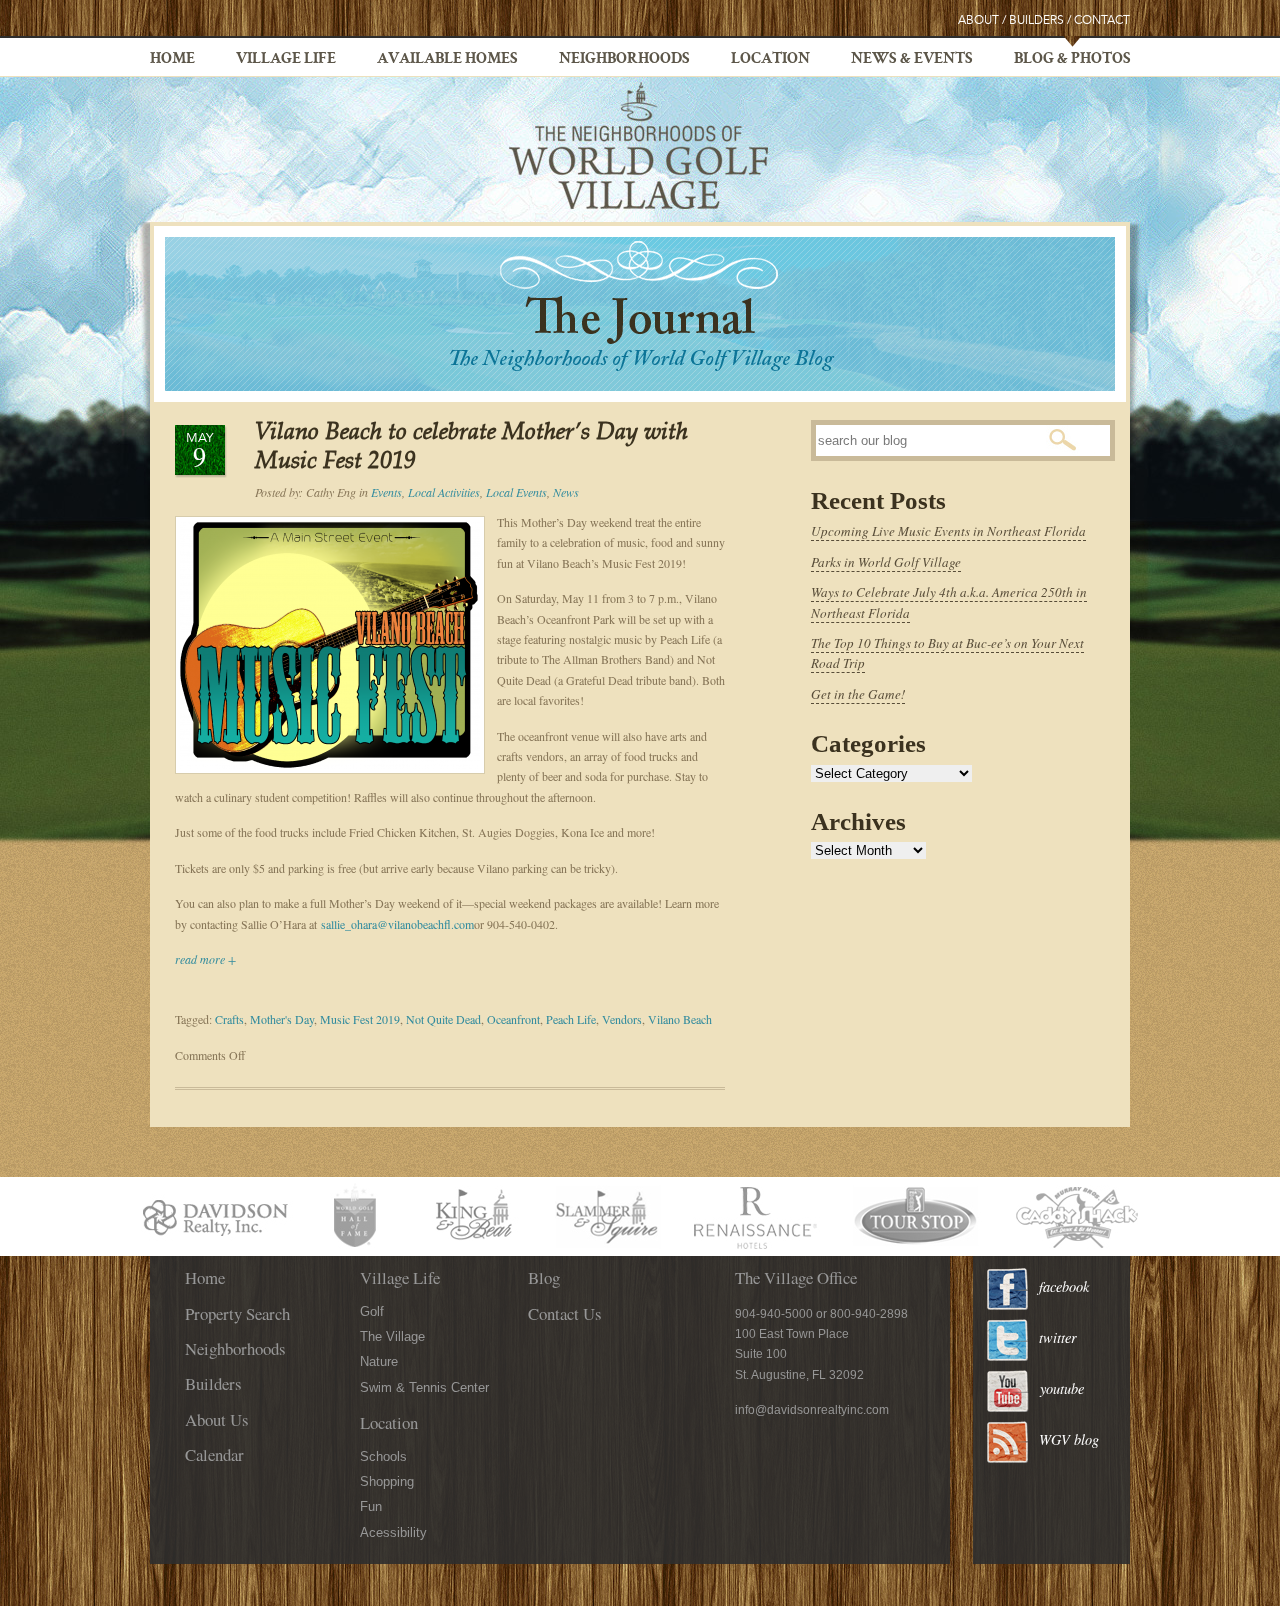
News (566, 492)
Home (172, 60)
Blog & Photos (1072, 60)
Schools (383, 1456)
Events (386, 492)
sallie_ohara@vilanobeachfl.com (397, 924)
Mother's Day (282, 1019)
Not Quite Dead (443, 1019)
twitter (1058, 1337)
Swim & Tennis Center (424, 1387)
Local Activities (444, 492)
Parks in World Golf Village (886, 562)
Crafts (229, 1019)
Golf (372, 1311)
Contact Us (565, 1313)
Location (770, 60)
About (978, 20)
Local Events (516, 492)
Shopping (387, 1481)
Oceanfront (513, 1019)
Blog (544, 1277)
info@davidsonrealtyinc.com (812, 1410)
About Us (217, 1419)
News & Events (912, 60)
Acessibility (393, 1532)
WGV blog (1069, 1439)
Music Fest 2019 (360, 1019)
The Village (392, 1336)
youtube (1062, 1388)
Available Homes (447, 60)
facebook (1064, 1286)
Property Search (237, 1313)
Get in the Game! (858, 694)
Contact (1102, 20)
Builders (1036, 20)
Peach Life (571, 1019)
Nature (379, 1361)
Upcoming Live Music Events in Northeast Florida (948, 531)
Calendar (214, 1454)
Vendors (622, 1019)
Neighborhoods (624, 60)
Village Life (286, 60)
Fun (371, 1506)
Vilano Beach (680, 1019)
